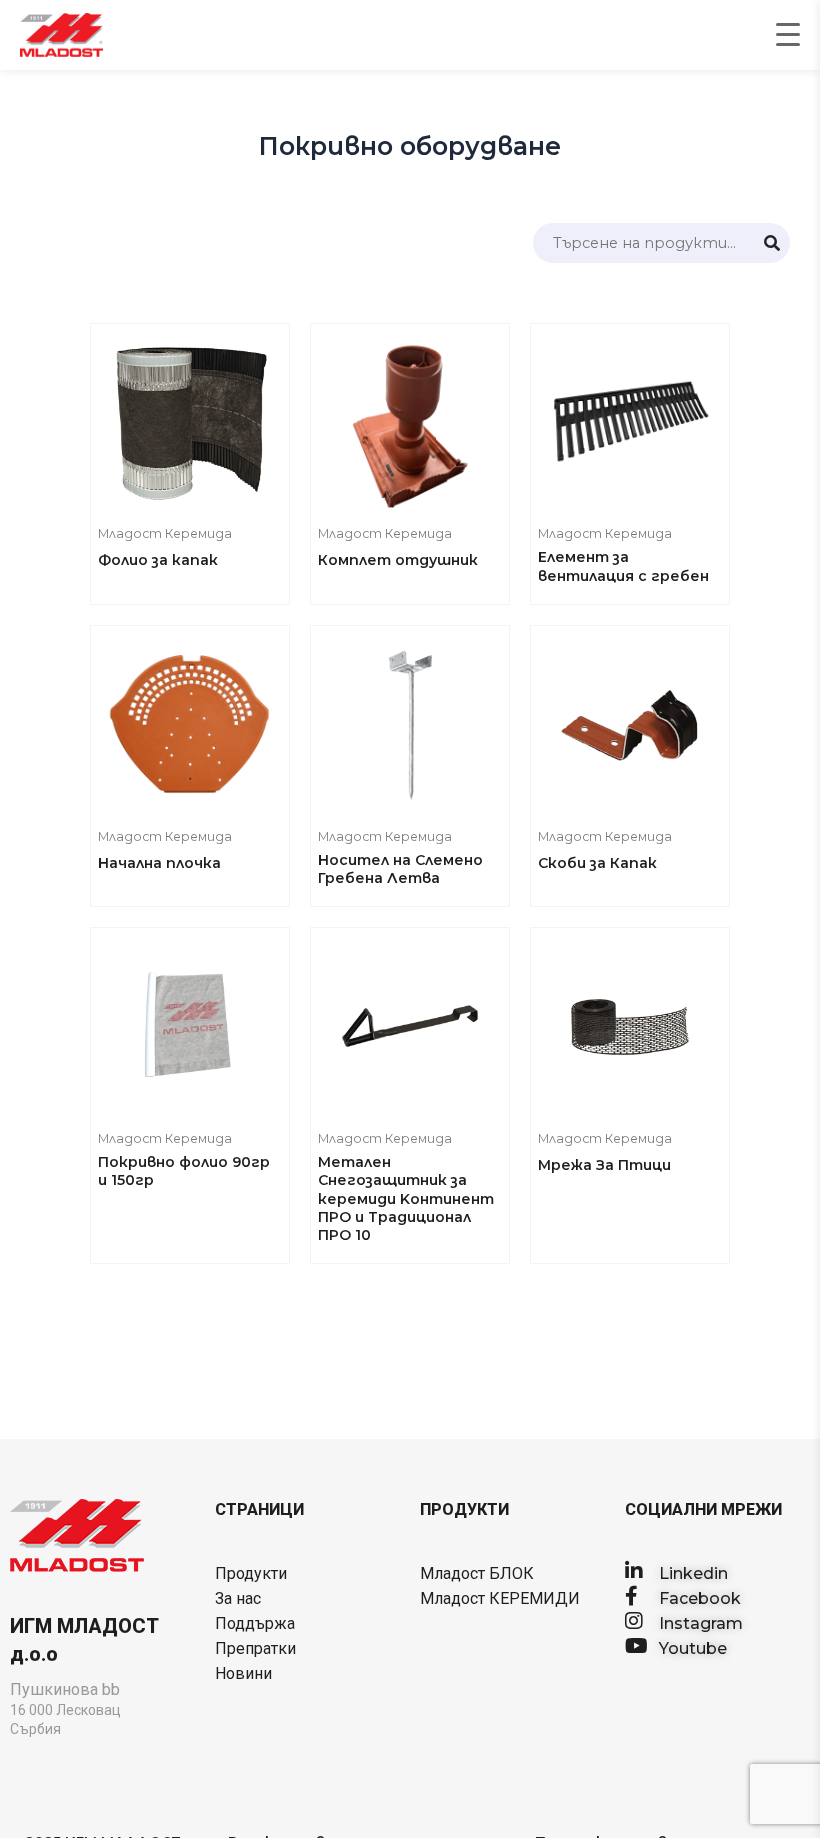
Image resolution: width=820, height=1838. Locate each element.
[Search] (772, 243)
